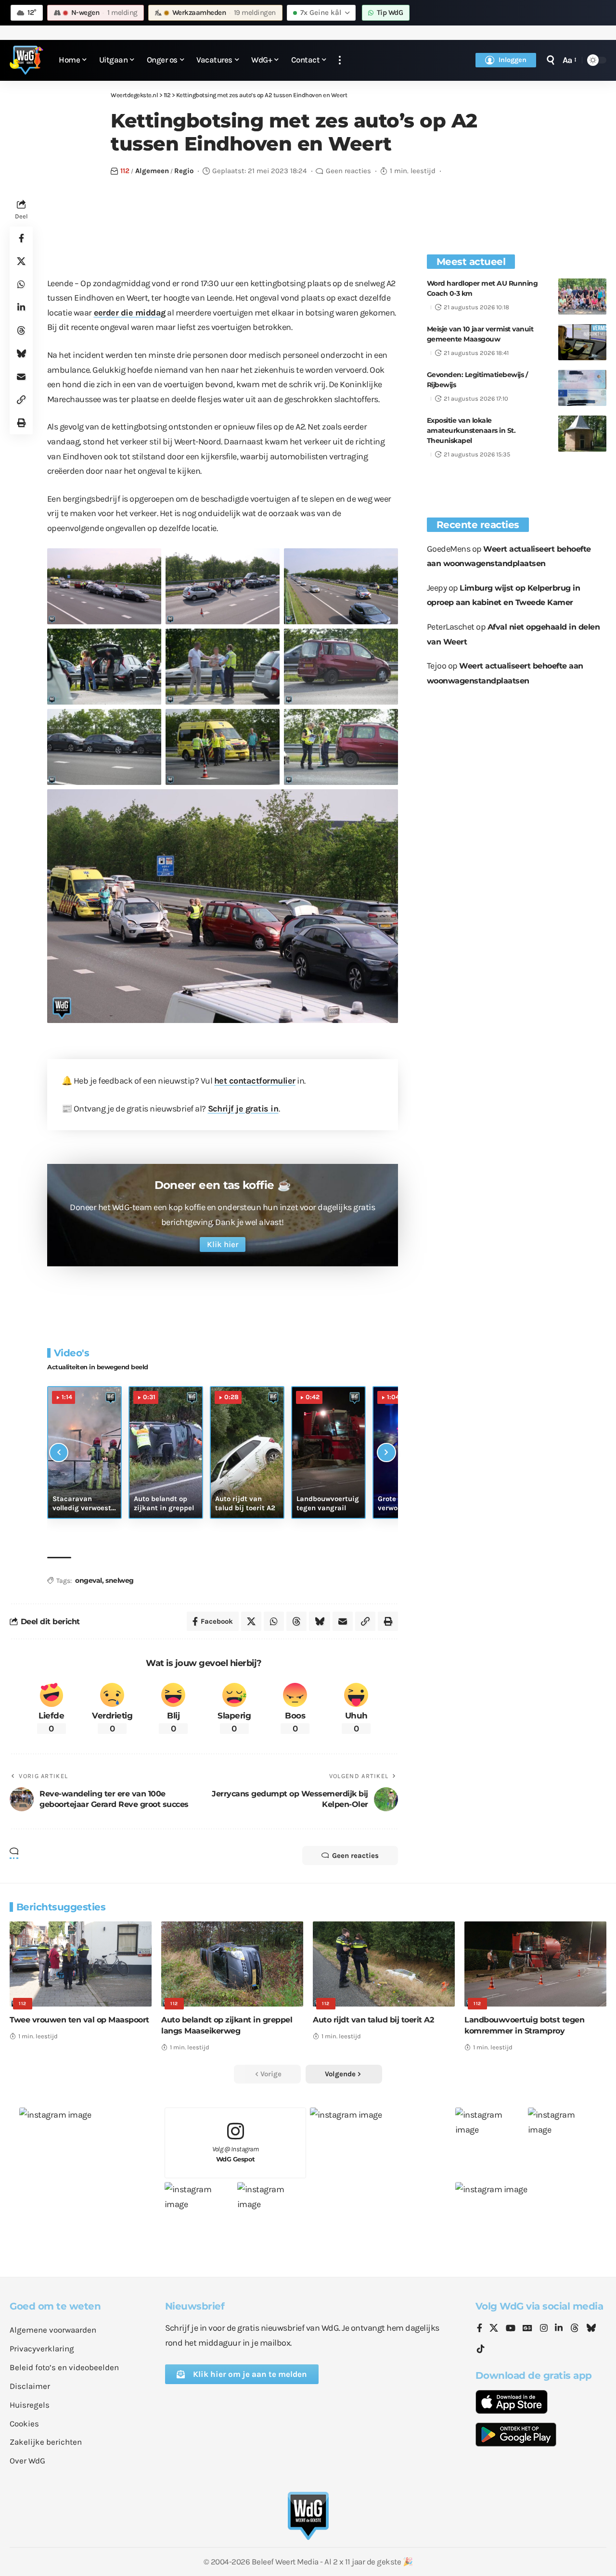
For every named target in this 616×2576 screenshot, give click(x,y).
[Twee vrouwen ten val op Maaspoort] (81, 1964)
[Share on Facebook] (21, 238)
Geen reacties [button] (355, 1856)
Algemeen (152, 171)
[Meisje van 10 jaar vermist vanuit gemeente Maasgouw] (582, 342)
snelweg (120, 1580)
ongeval (89, 1580)
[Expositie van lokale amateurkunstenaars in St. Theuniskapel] (582, 434)
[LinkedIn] (559, 2329)
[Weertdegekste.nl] (26, 60)
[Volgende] (386, 1452)
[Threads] (575, 2329)
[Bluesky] (591, 2329)
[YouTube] (511, 2329)
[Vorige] (59, 1452)
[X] (494, 2329)
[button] (340, 60)
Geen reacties (348, 171)
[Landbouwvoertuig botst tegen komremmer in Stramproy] (535, 1964)
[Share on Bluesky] (21, 354)
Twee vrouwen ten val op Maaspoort (79, 2020)
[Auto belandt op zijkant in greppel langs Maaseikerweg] (232, 1964)
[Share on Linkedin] (21, 307)
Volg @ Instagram (236, 2154)
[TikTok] (481, 2349)
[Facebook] (480, 2329)
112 (125, 171)
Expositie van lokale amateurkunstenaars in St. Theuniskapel (471, 430)
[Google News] (527, 2329)
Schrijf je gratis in (243, 1109)
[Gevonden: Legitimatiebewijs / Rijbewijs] (582, 388)
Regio (184, 171)
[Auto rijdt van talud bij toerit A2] (384, 1964)
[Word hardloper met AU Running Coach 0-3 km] (582, 297)
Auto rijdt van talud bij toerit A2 (373, 2020)
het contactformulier (255, 1081)
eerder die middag (130, 313)
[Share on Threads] (21, 330)
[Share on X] (21, 261)
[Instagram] (544, 2329)
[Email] (21, 377)
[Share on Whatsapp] (21, 284)
